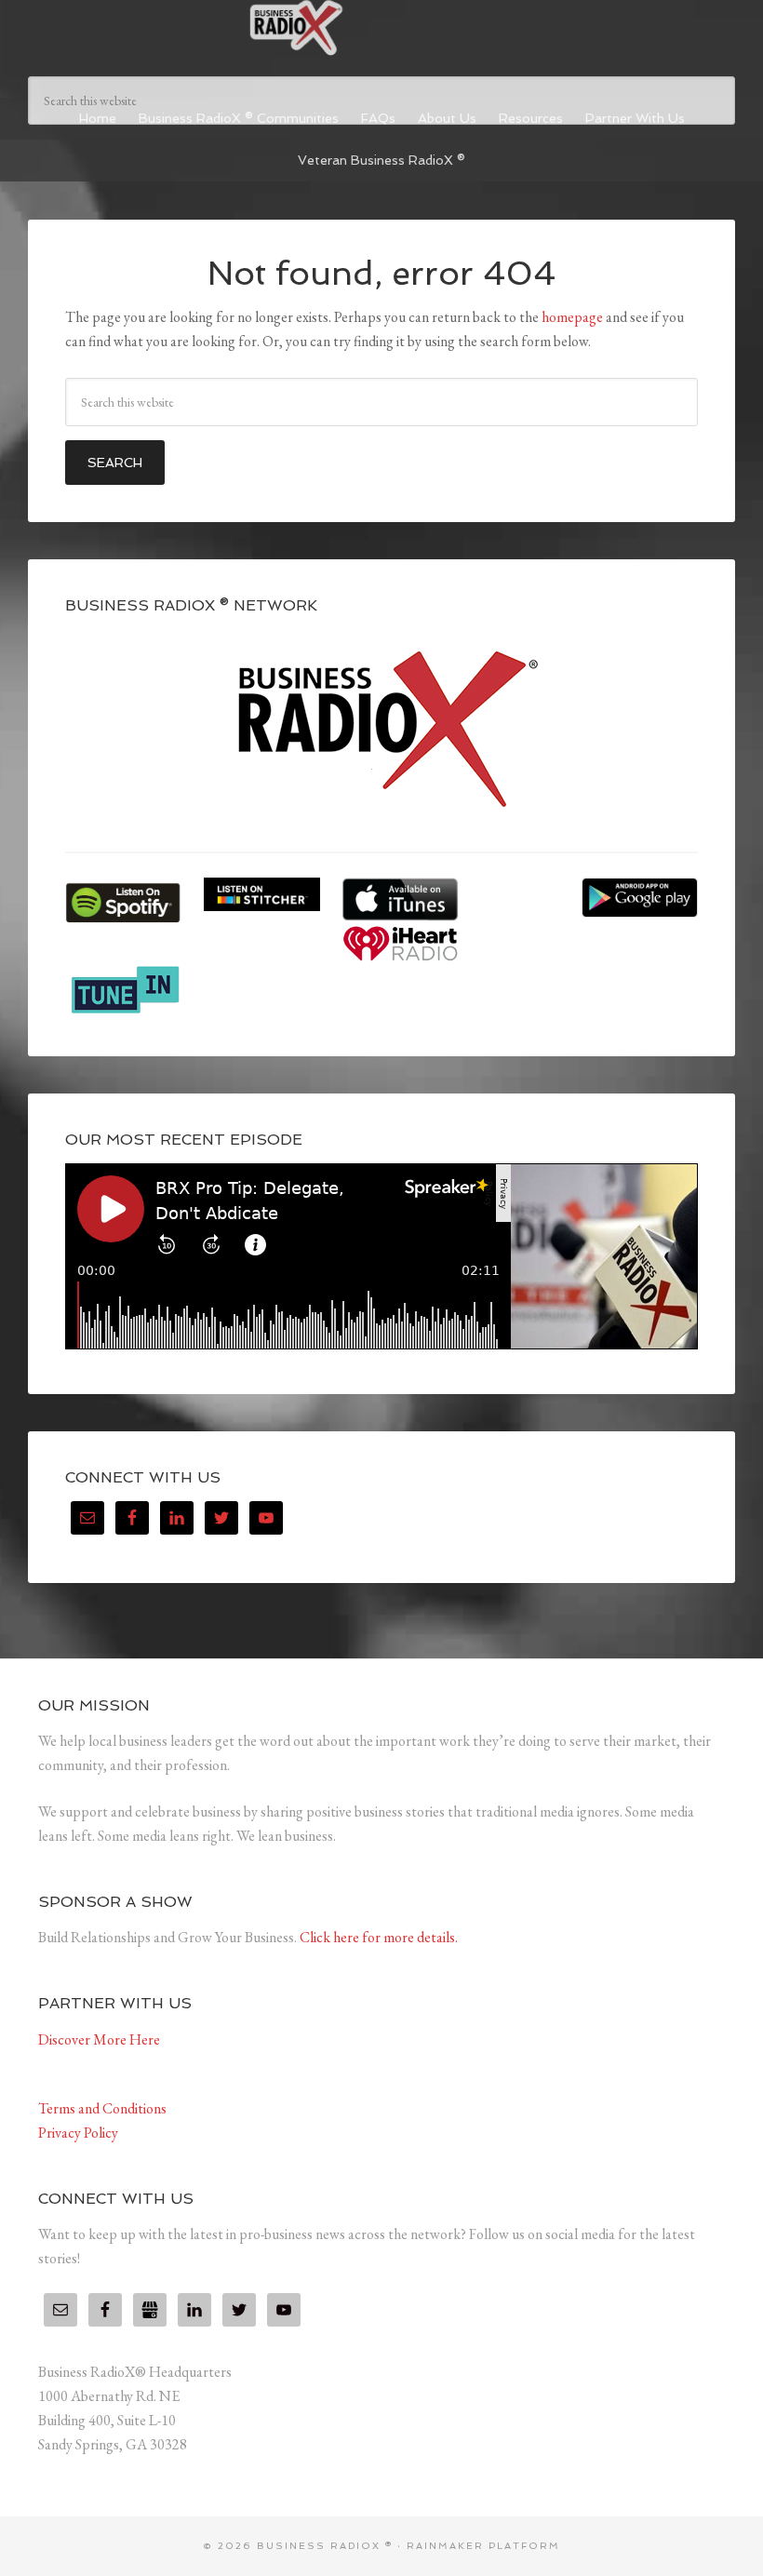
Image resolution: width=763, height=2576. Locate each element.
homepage (572, 317)
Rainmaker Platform (483, 2546)
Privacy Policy (78, 2133)
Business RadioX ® (381, 28)
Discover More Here (99, 2039)
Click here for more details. (379, 1937)
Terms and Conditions (102, 2108)
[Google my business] (150, 2310)
